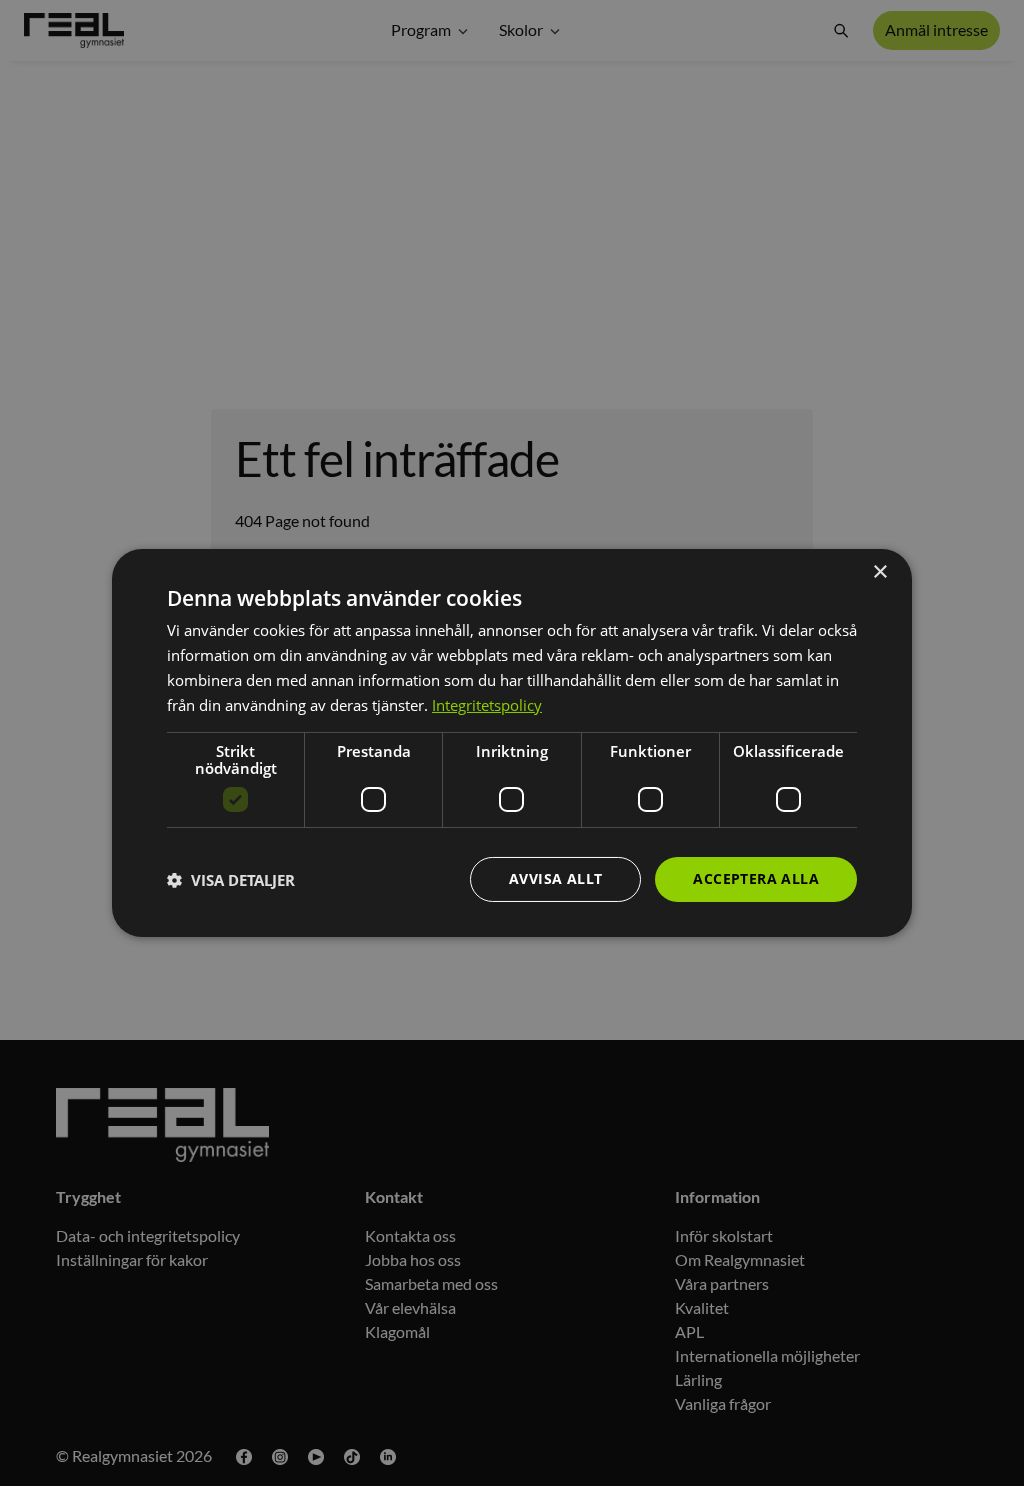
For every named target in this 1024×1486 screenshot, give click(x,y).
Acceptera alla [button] (756, 878)
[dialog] (512, 743)
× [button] (879, 572)
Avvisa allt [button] (555, 878)
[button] (231, 880)
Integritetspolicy (487, 705)
